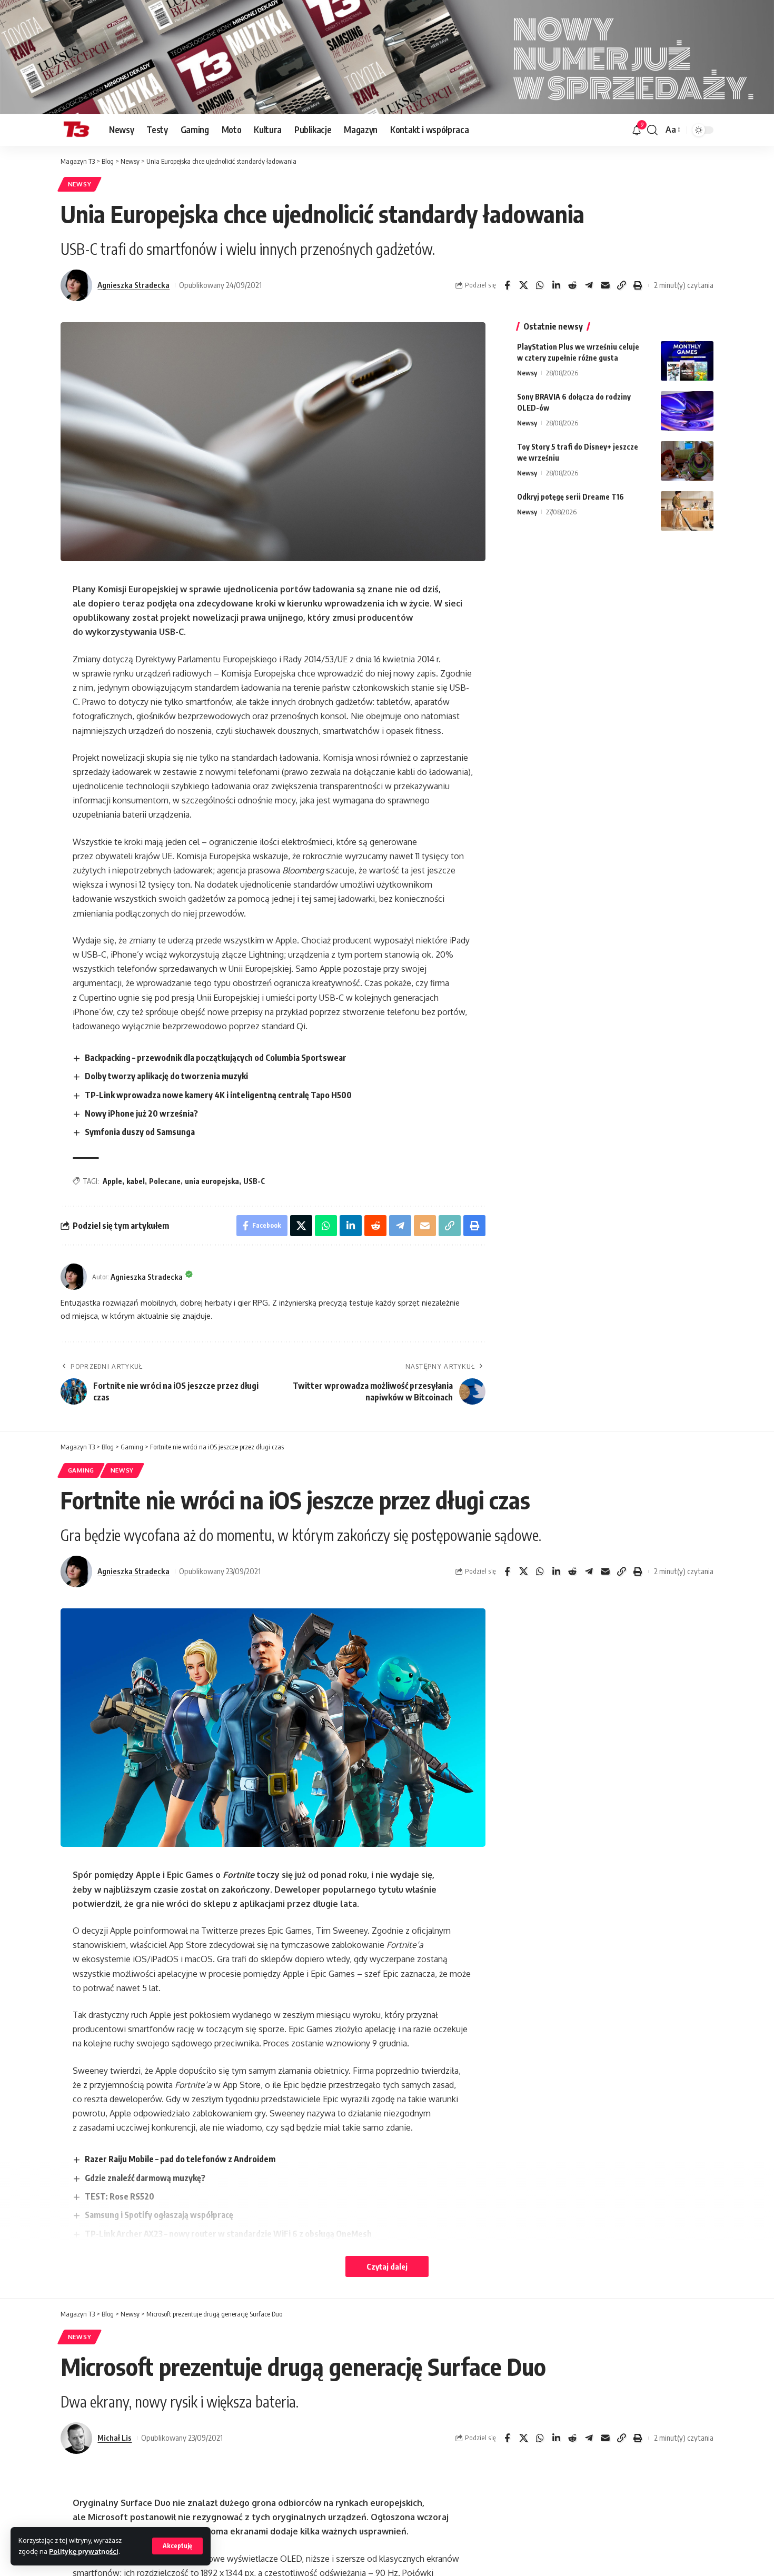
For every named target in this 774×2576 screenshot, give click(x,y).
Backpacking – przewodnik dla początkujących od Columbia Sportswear (216, 1058)
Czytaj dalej (387, 2266)
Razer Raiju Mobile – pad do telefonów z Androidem (180, 2159)
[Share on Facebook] (507, 285)
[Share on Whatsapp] (540, 285)
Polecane (165, 1181)
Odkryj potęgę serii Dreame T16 (570, 497)
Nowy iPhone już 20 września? (141, 1113)
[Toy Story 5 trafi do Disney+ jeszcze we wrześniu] (687, 461)
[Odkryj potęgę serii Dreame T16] (687, 511)
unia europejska (212, 1181)
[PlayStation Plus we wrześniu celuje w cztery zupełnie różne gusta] (687, 361)
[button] (177, 2546)
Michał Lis (115, 2438)
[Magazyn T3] (76, 130)
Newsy (80, 184)
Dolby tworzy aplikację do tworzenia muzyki (166, 1076)
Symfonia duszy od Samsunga (140, 1132)
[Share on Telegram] (589, 285)
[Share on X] (523, 285)
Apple (112, 1181)
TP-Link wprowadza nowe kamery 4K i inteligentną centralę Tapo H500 (218, 1095)
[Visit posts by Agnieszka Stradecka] (76, 285)
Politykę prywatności (84, 2551)
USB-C (254, 1181)
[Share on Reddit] (572, 285)
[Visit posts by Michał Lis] (76, 2438)
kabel (136, 1181)
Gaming (81, 1470)
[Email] (605, 285)
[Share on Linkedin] (556, 285)
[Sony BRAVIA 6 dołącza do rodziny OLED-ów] (687, 411)
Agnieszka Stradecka (133, 285)
